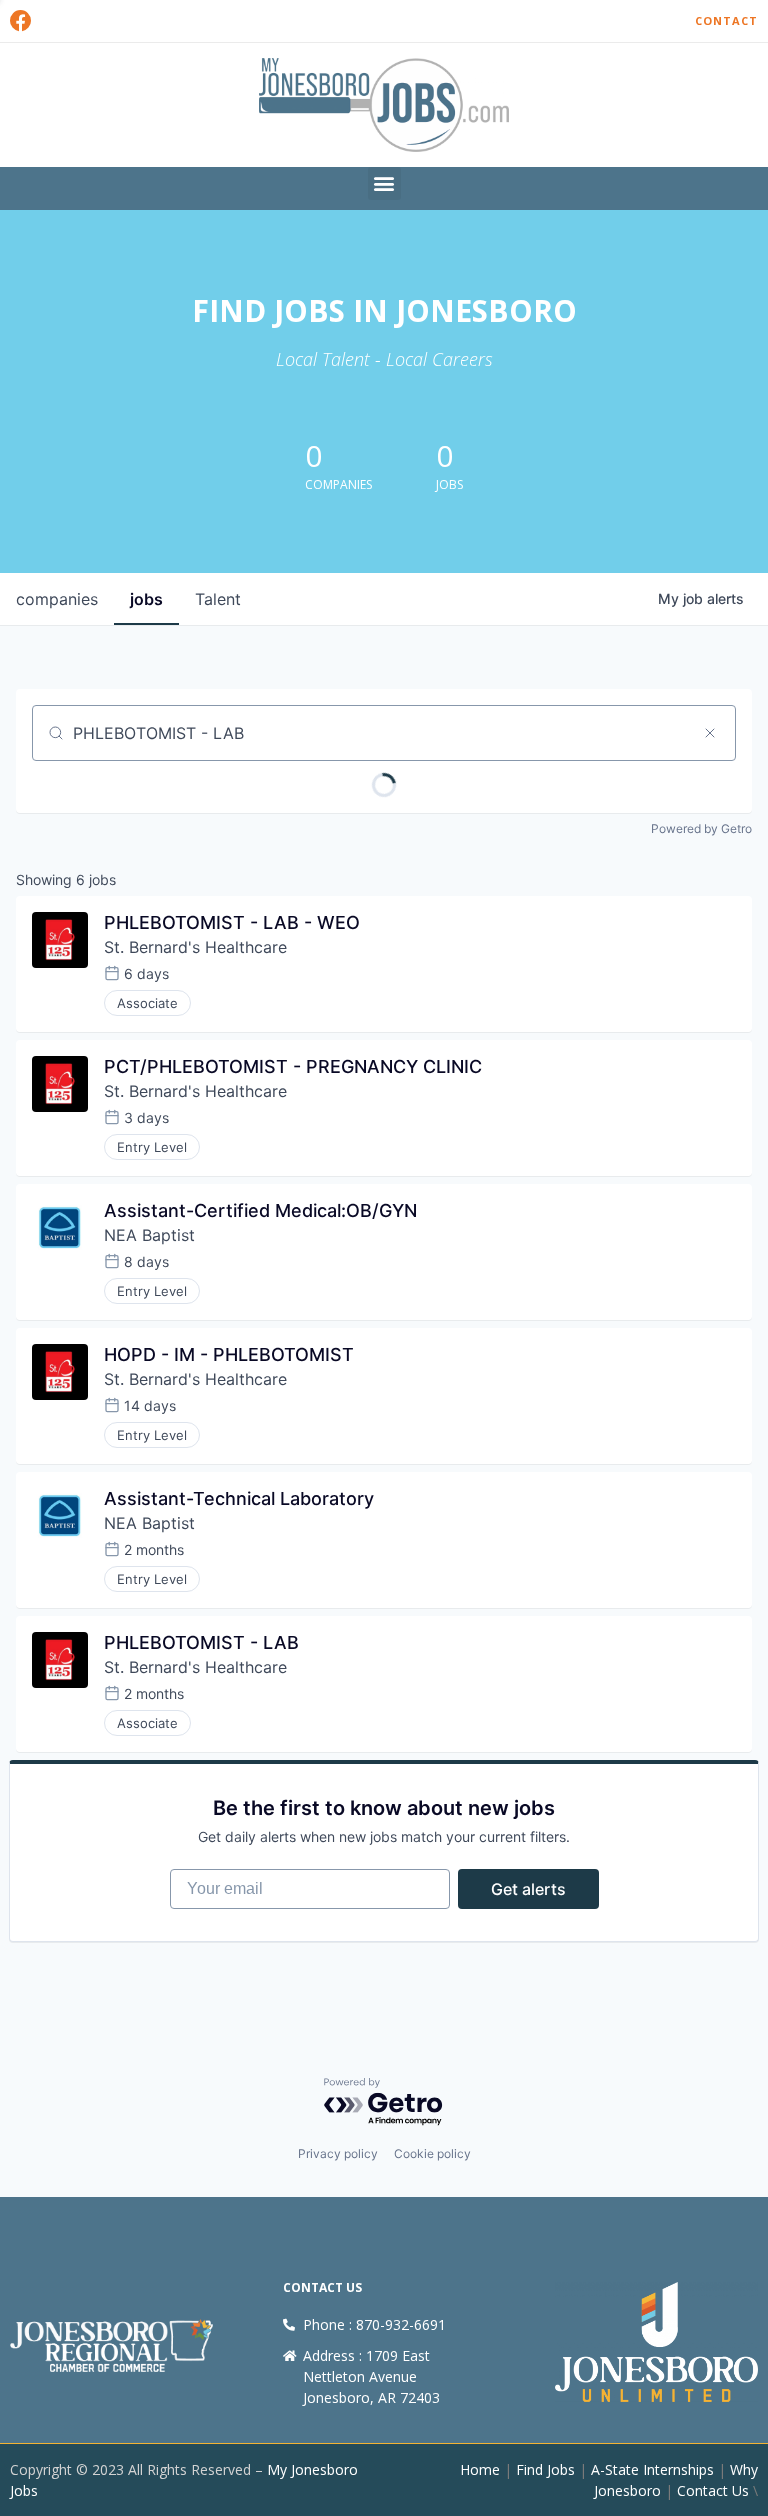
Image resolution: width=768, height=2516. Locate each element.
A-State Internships (652, 2469)
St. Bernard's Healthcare (195, 947)
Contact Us (713, 2490)
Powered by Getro (701, 828)
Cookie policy (432, 2153)
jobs (146, 599)
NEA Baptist (149, 1235)
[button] (384, 183)
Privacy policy (338, 2153)
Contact (726, 20)
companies (57, 599)
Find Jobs (545, 2469)
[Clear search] (710, 733)
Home (480, 2469)
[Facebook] (21, 21)
